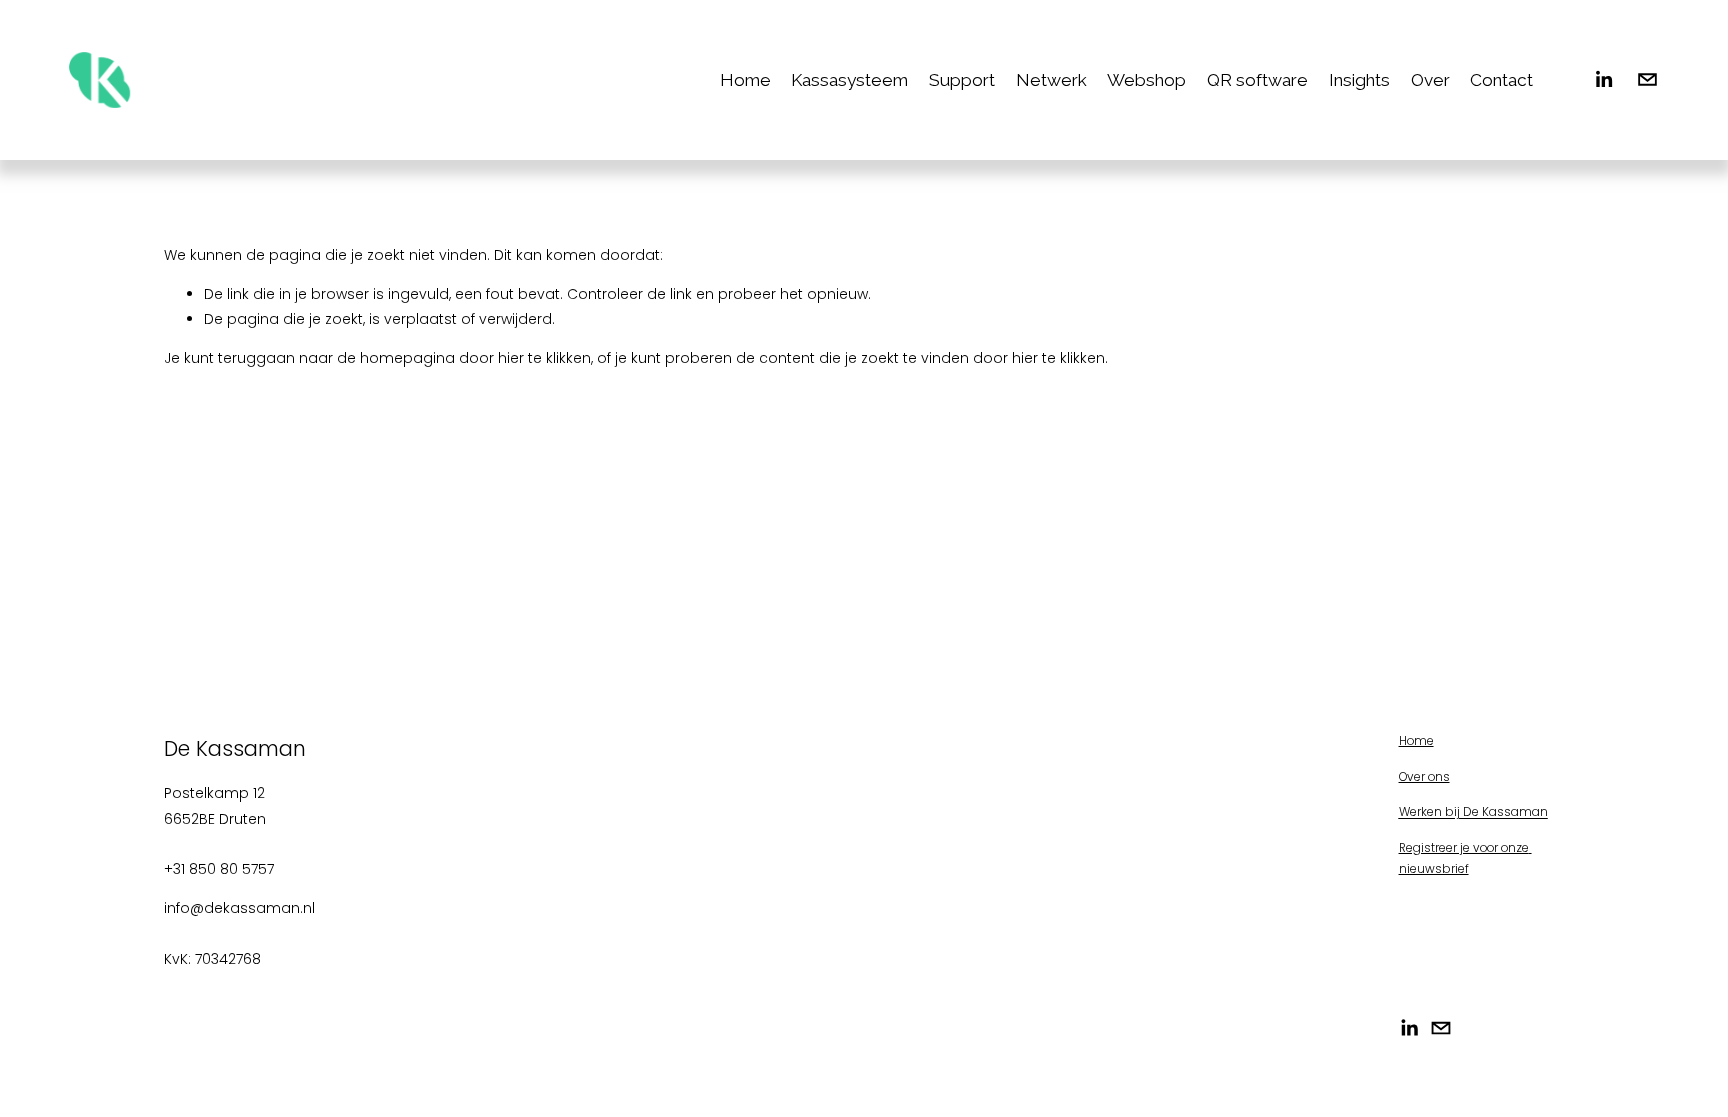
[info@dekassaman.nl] (1647, 79)
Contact (1501, 80)
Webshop (1146, 80)
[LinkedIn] (1603, 79)
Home (745, 80)
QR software (1257, 80)
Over (1430, 80)
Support (962, 80)
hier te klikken (544, 358)
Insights (1359, 80)
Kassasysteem (849, 80)
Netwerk (1051, 80)
